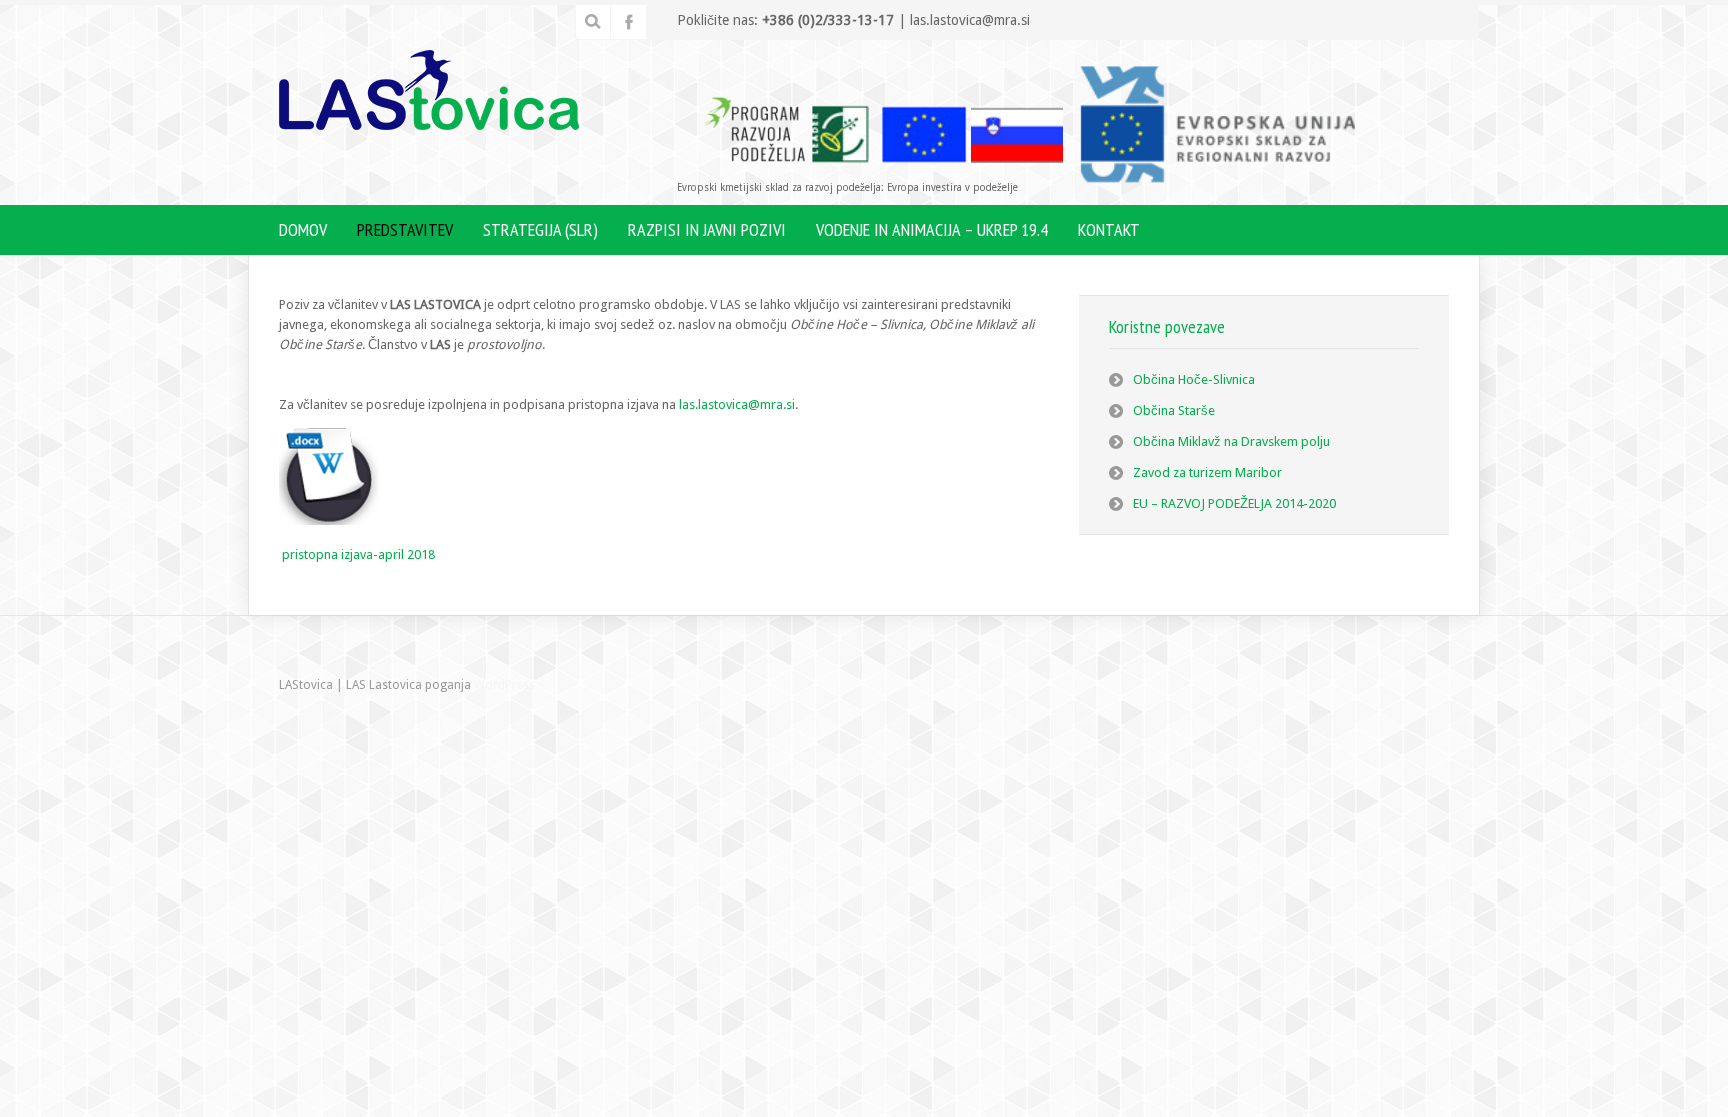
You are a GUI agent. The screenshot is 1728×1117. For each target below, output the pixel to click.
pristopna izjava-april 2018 (358, 554)
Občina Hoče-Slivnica (1194, 379)
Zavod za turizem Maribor (1207, 472)
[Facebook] (629, 22)
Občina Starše (1174, 410)
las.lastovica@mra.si (737, 404)
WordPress (504, 685)
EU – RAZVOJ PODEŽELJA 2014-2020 (1234, 503)
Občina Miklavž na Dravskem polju (1231, 441)
